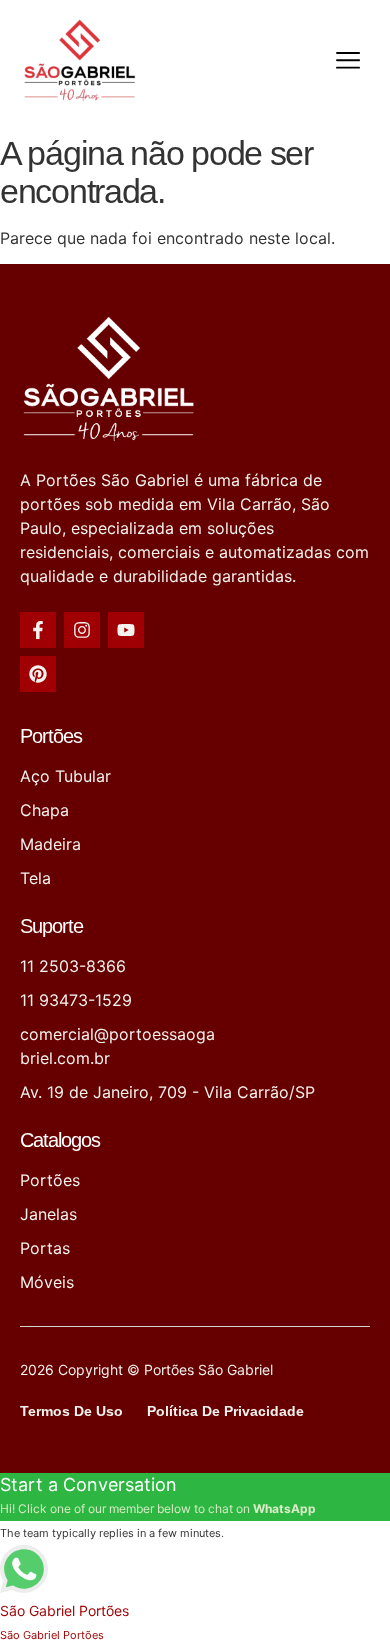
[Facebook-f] (38, 630)
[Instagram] (82, 630)
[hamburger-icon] (347, 63)
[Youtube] (126, 630)
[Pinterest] (38, 674)
